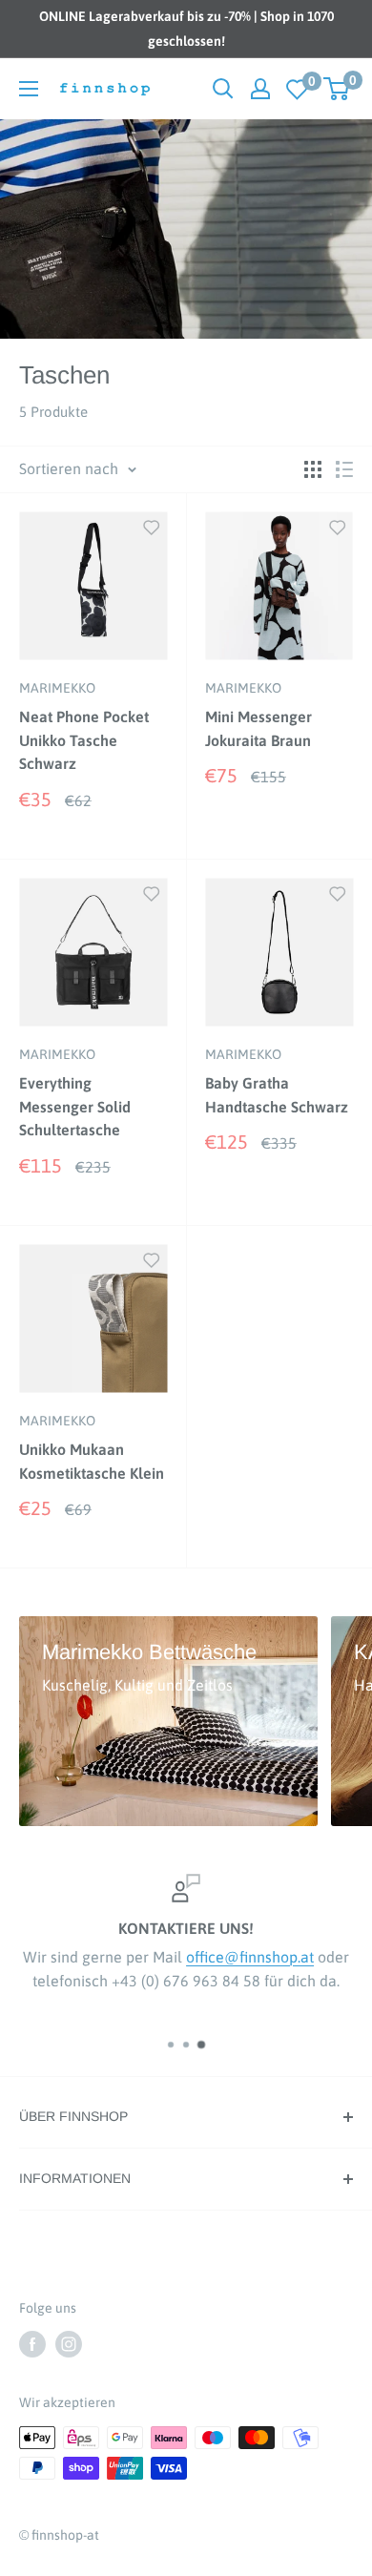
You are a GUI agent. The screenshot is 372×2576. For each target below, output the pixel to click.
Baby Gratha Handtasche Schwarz (277, 1095)
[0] (298, 89)
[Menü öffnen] (29, 89)
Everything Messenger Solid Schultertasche (75, 1107)
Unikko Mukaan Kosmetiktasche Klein (92, 1461)
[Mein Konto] (260, 89)
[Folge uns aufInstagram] (69, 2344)
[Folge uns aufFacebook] (32, 2344)
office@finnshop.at (250, 1957)
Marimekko (57, 688)
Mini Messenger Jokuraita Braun (258, 728)
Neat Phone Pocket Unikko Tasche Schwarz (84, 740)
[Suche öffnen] (223, 89)
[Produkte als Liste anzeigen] (344, 469)
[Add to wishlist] (152, 527)
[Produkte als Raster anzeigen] (313, 469)
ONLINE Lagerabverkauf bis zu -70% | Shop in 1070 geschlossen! (186, 29)
